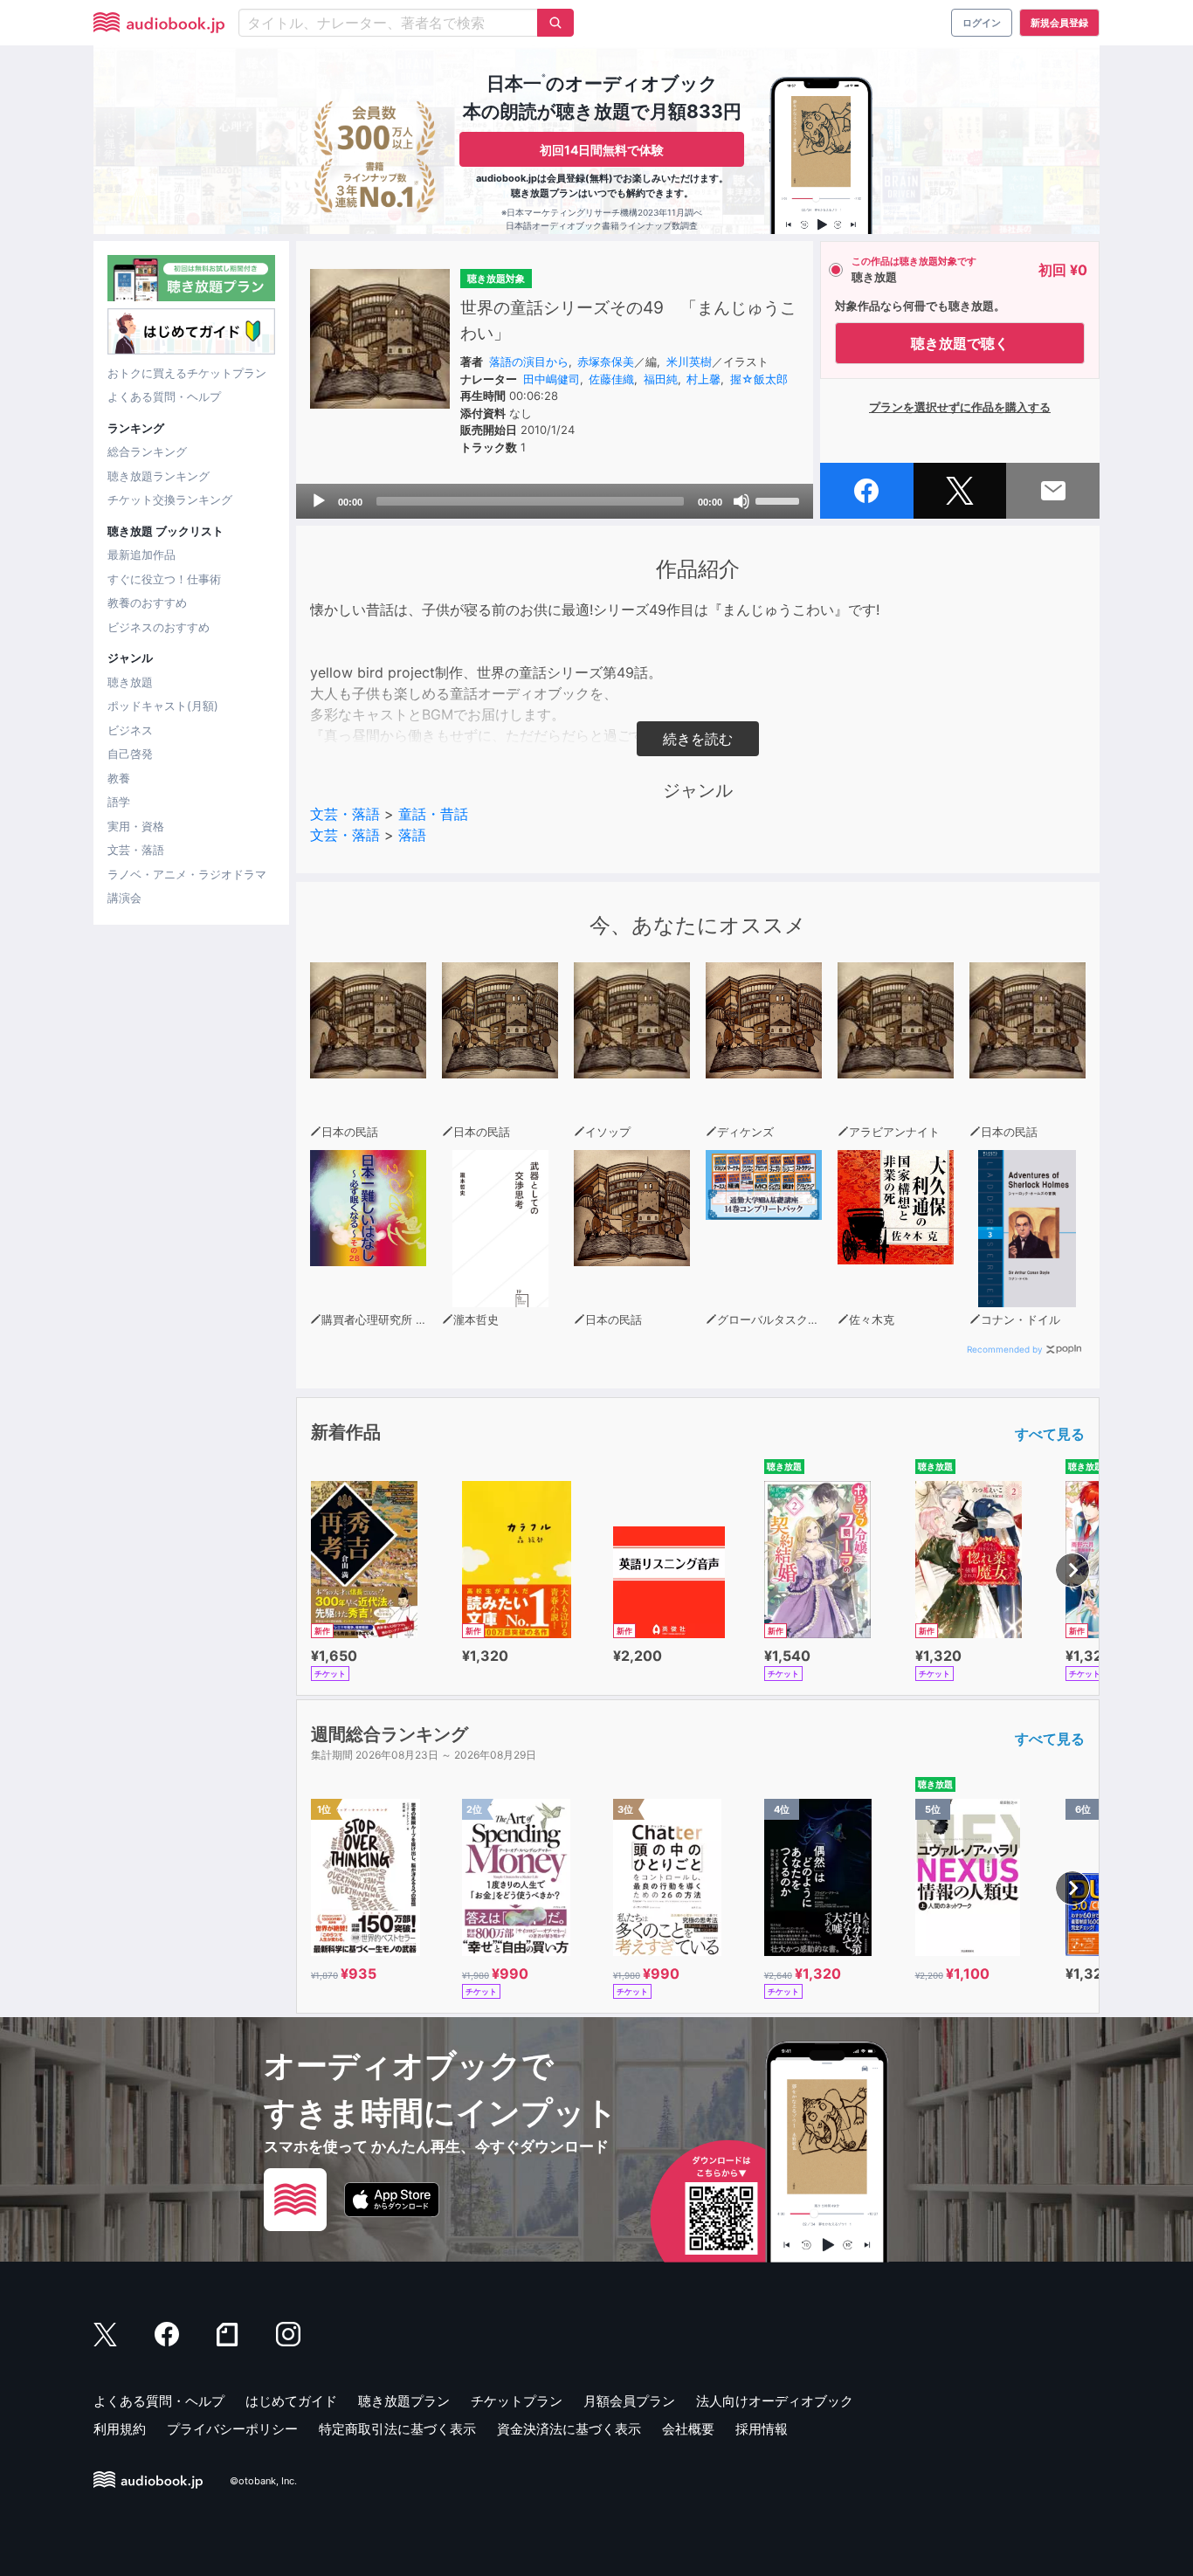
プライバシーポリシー (232, 2429)
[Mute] (741, 501)
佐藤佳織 (611, 379)
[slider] (780, 499)
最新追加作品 (141, 554)
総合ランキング (147, 451)
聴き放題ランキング (159, 476)
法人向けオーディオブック (775, 2401)
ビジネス (130, 730)
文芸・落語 (136, 850)
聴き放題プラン (404, 2401)
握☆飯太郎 (759, 379)
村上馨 (703, 379)
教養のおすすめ (147, 603)
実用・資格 (136, 826)
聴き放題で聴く (960, 343)
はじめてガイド (291, 2401)
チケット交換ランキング (170, 499)
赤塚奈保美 (606, 362)
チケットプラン (517, 2401)
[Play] (319, 501)
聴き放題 (130, 682)
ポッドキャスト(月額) (163, 706)
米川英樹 (689, 362)
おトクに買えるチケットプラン (187, 373)
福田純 (661, 379)
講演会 (124, 898)
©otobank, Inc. (263, 2481)
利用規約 (120, 2429)
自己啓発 (130, 754)
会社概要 (688, 2429)
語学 (119, 802)
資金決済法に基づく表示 (569, 2429)
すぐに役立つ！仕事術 (164, 579)
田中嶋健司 (552, 379)
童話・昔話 (433, 814)
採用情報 (762, 2429)
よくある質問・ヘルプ (164, 396)
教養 (119, 778)
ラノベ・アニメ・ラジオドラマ (187, 874)
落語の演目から (529, 362)
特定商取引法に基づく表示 (397, 2429)
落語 (412, 835)
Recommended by (1005, 1349)
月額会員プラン (629, 2401)
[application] (555, 501)
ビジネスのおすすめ (159, 627)
